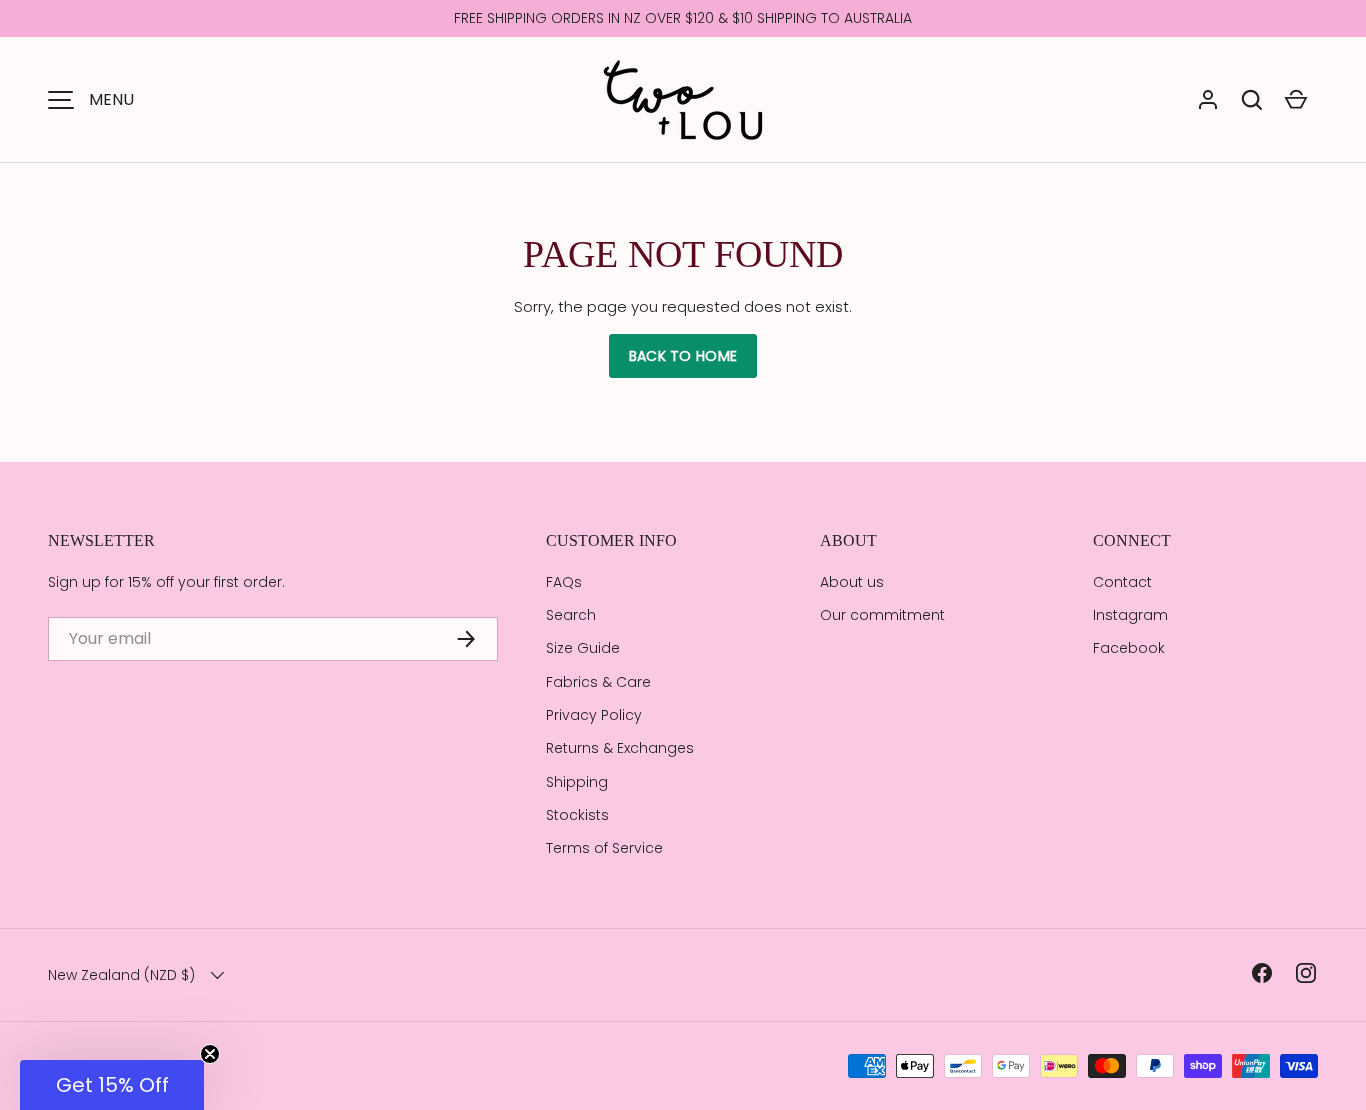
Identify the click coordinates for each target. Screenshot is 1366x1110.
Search (571, 615)
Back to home (683, 356)
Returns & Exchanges (620, 748)
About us (852, 582)
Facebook (1129, 648)
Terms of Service (604, 848)
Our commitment (882, 615)
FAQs (564, 582)
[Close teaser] (210, 1054)
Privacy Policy (594, 715)
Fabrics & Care (598, 682)
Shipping (577, 782)
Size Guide (583, 648)
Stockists (577, 815)
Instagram (1130, 615)
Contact (1122, 582)
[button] (1252, 100)
